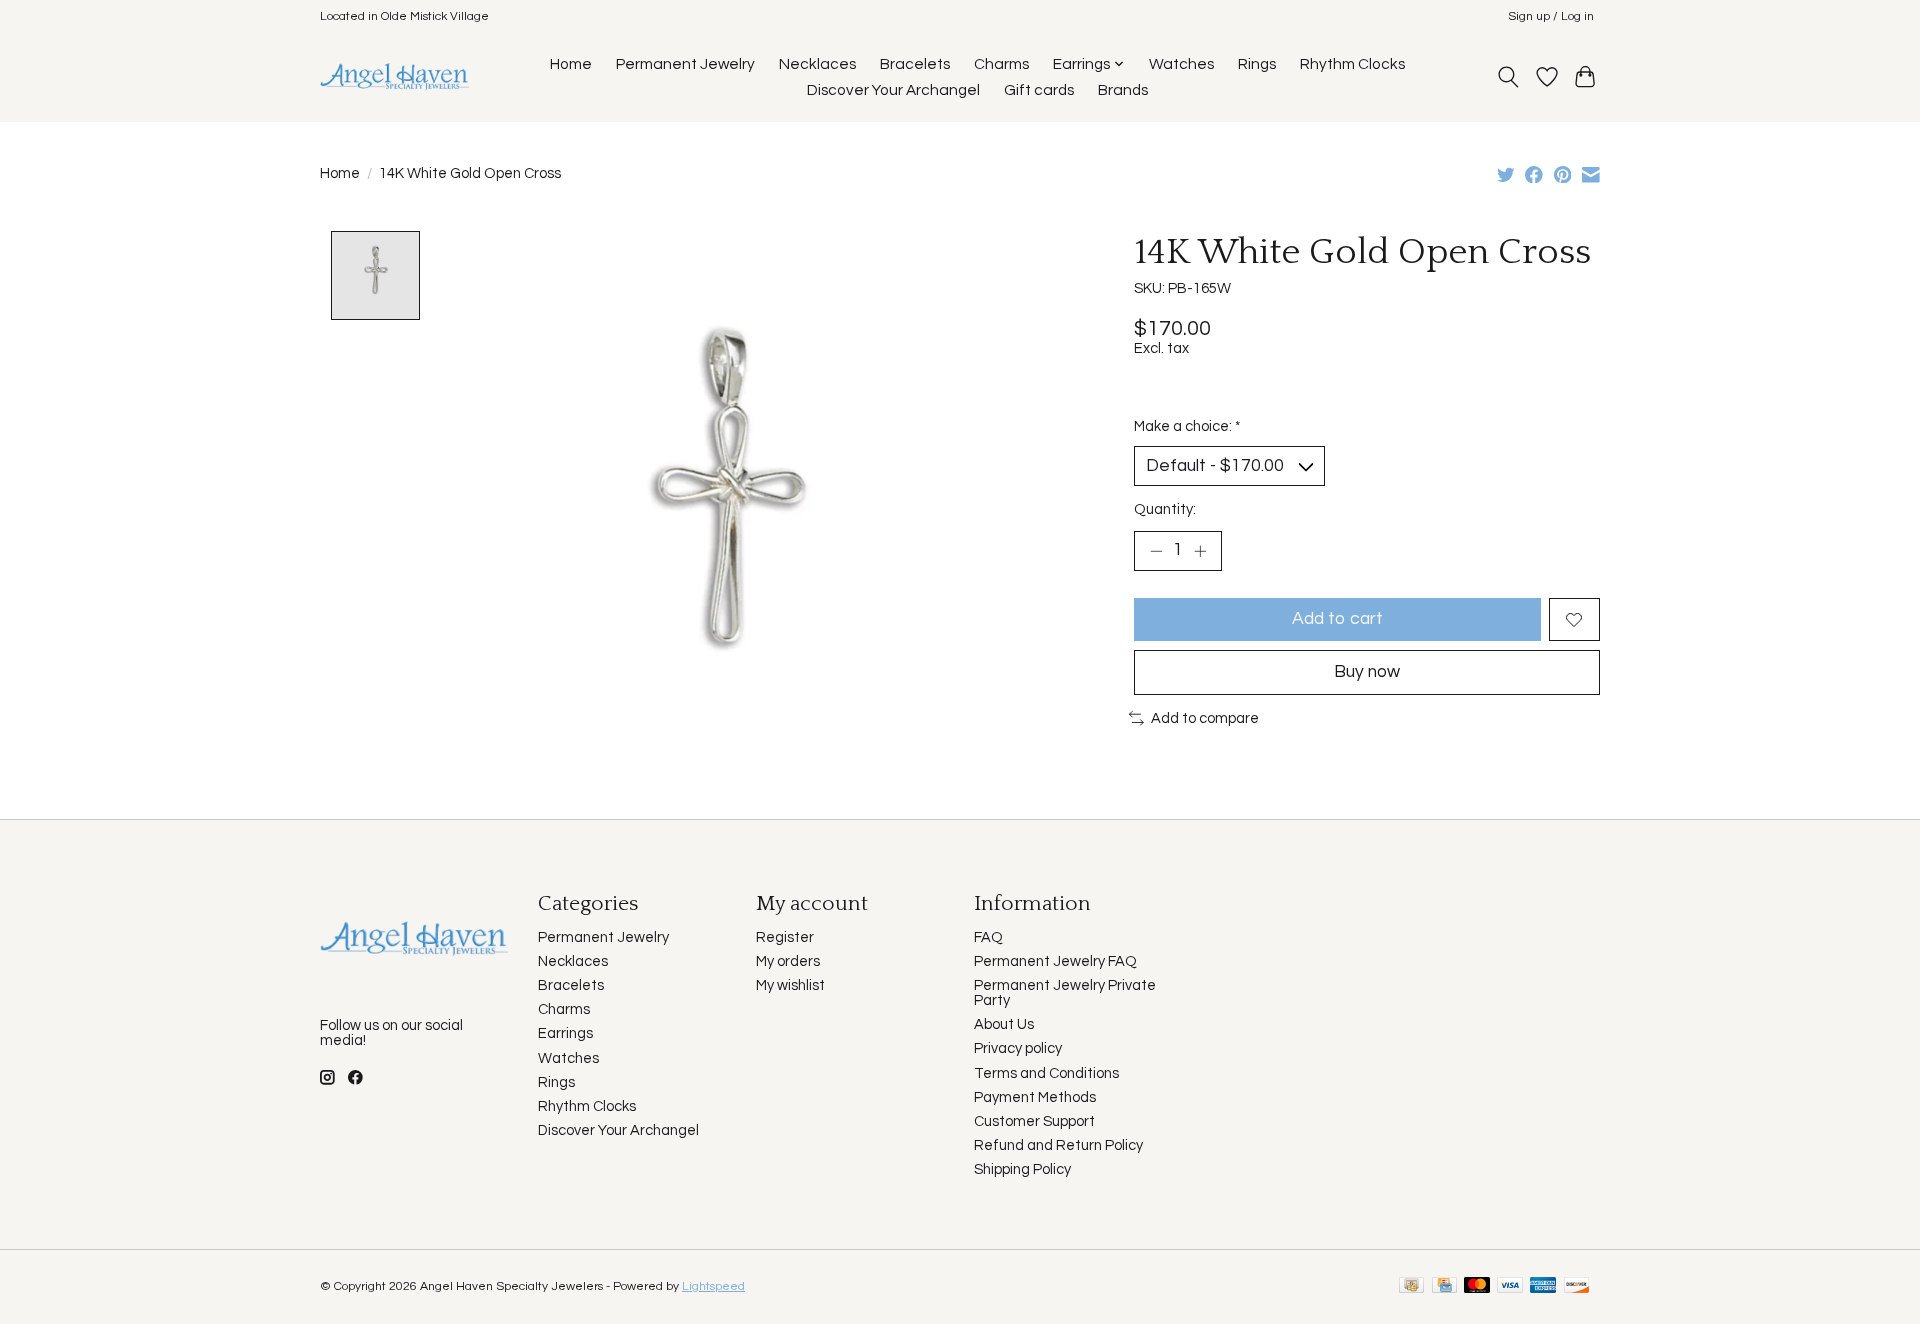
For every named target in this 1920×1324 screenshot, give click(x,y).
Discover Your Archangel (893, 90)
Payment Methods (1035, 1097)
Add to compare (1205, 718)
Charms (1001, 64)
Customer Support (1034, 1121)
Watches (1181, 64)
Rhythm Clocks (1352, 64)
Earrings (565, 1033)
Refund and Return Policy (1058, 1145)
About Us (1004, 1024)
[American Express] (1543, 1286)
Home (571, 64)
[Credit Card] (1444, 1286)
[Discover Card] (1577, 1286)
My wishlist (790, 985)
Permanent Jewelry (685, 64)
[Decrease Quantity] (1156, 551)
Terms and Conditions (1046, 1073)
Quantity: (1165, 509)
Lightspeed (713, 1286)
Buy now (1367, 672)
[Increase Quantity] (1200, 551)
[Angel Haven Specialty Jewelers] (395, 76)
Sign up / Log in (1551, 16)
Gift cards (1039, 90)
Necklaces (817, 64)
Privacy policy (1018, 1048)
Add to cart (1337, 619)
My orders (788, 961)
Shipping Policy (1022, 1169)
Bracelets (915, 64)
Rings (1257, 64)
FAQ (988, 937)
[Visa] (1510, 1286)
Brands (1123, 90)
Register (785, 937)
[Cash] (1411, 1286)
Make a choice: (1187, 426)
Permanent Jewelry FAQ (1055, 961)
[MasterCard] (1477, 1286)
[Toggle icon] (1508, 77)
